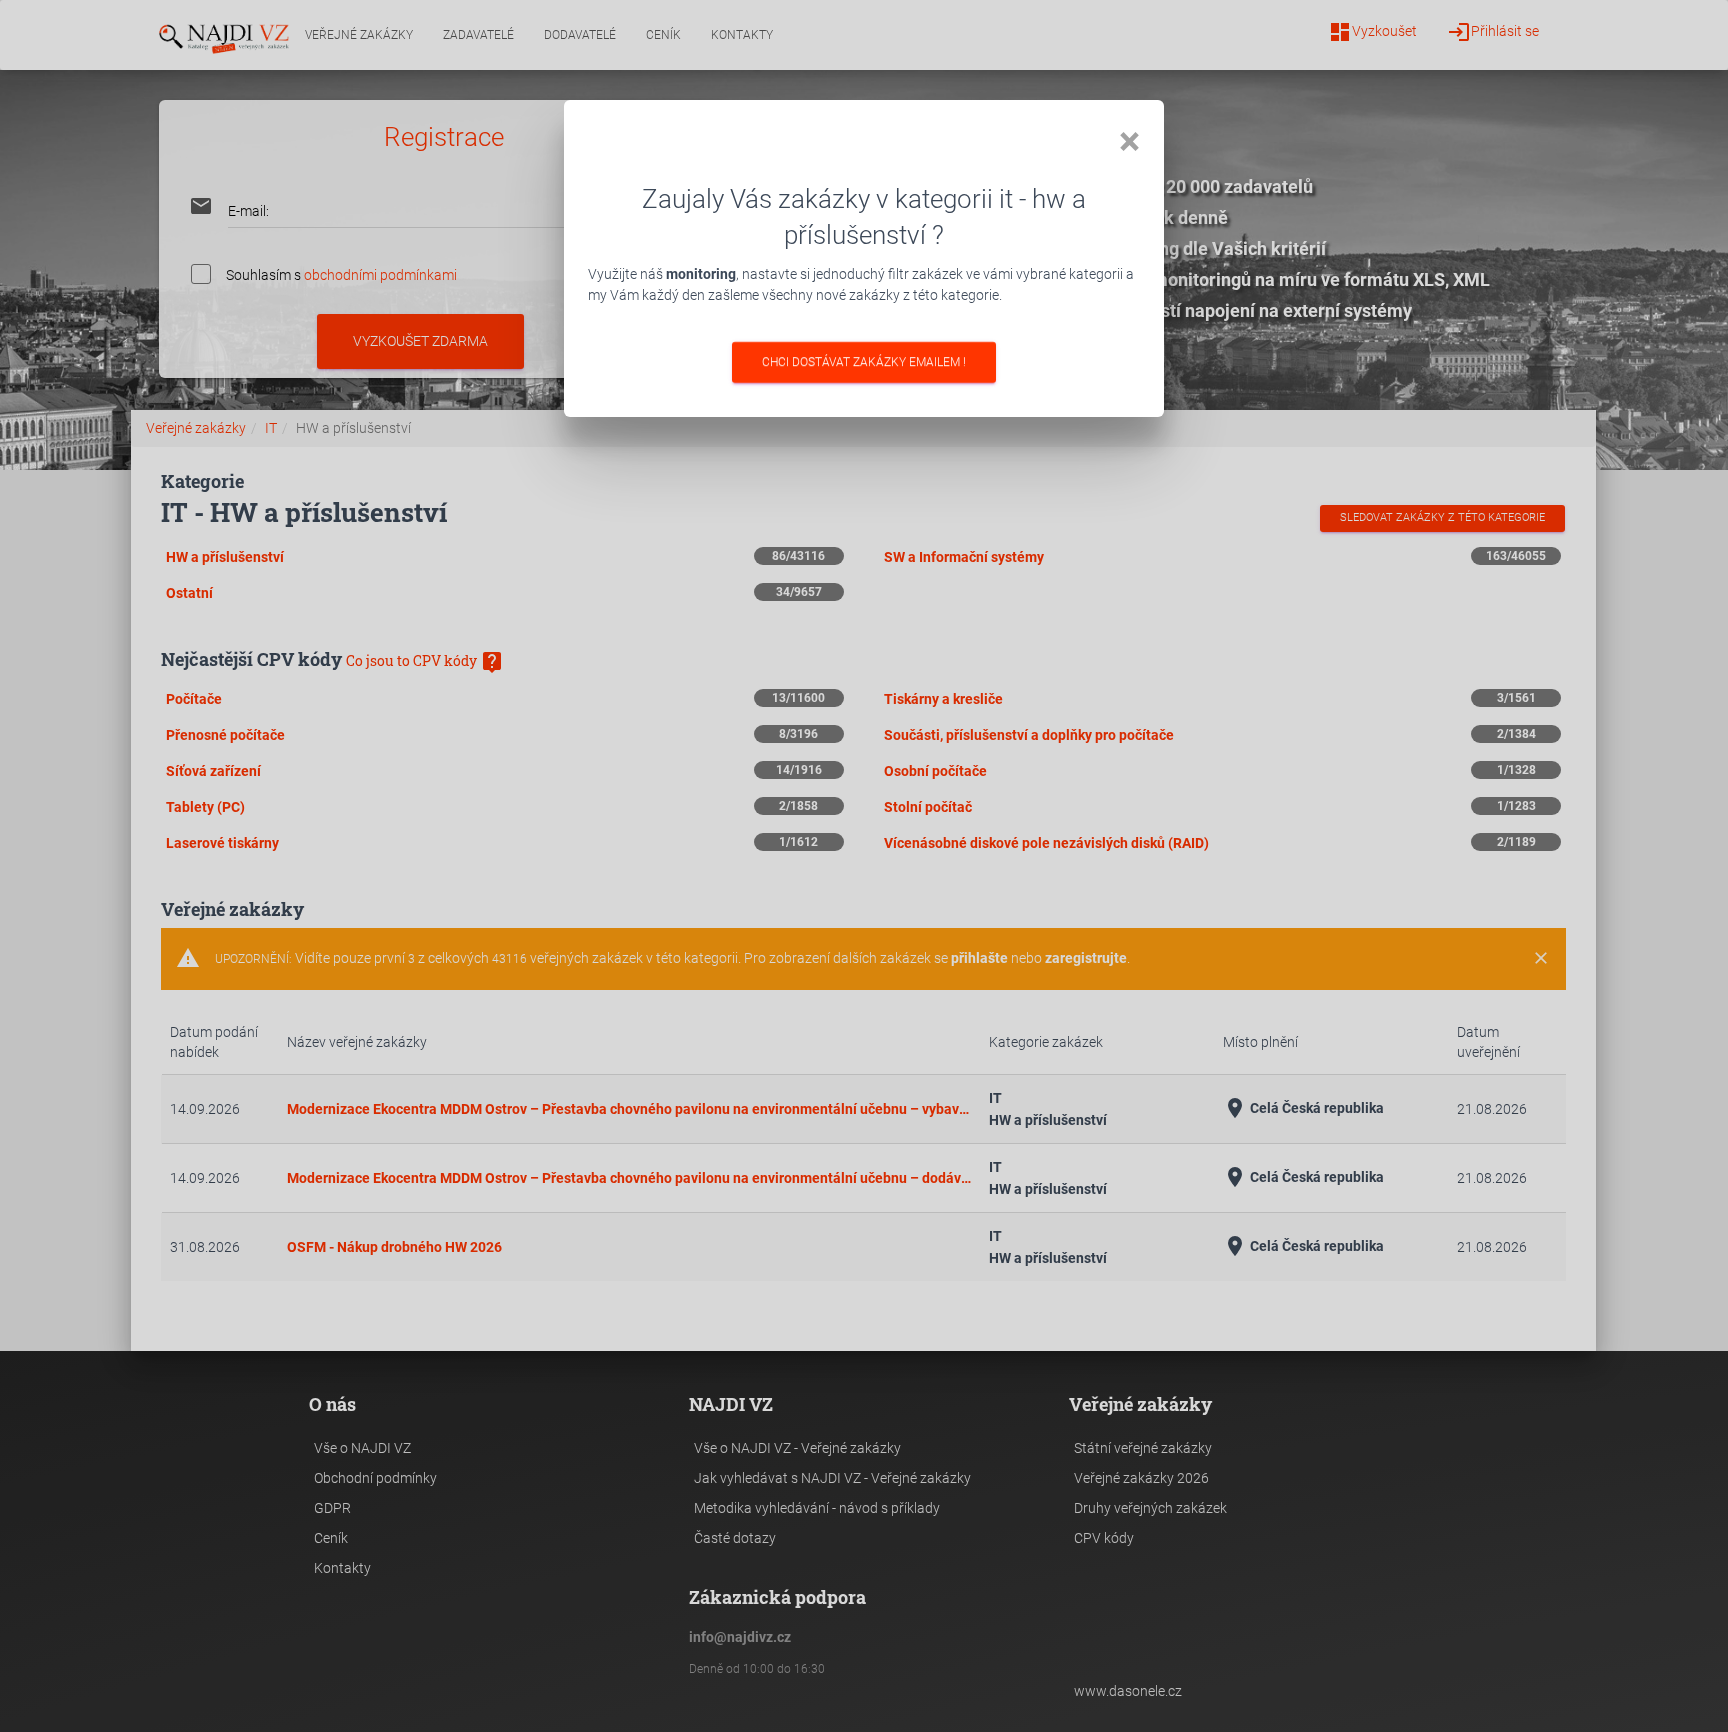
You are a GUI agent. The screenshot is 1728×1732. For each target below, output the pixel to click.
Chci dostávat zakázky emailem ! (864, 362)
